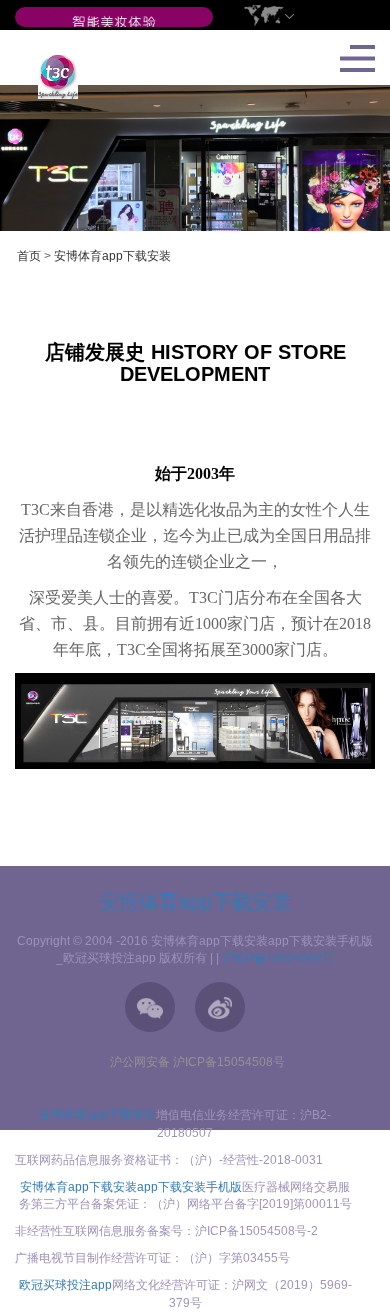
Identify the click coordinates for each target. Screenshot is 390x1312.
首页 (29, 256)
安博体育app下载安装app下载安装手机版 (131, 1187)
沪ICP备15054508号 (278, 958)
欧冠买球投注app (65, 1285)
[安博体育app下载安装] (114, 23)
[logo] (50, 76)
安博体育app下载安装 (112, 256)
